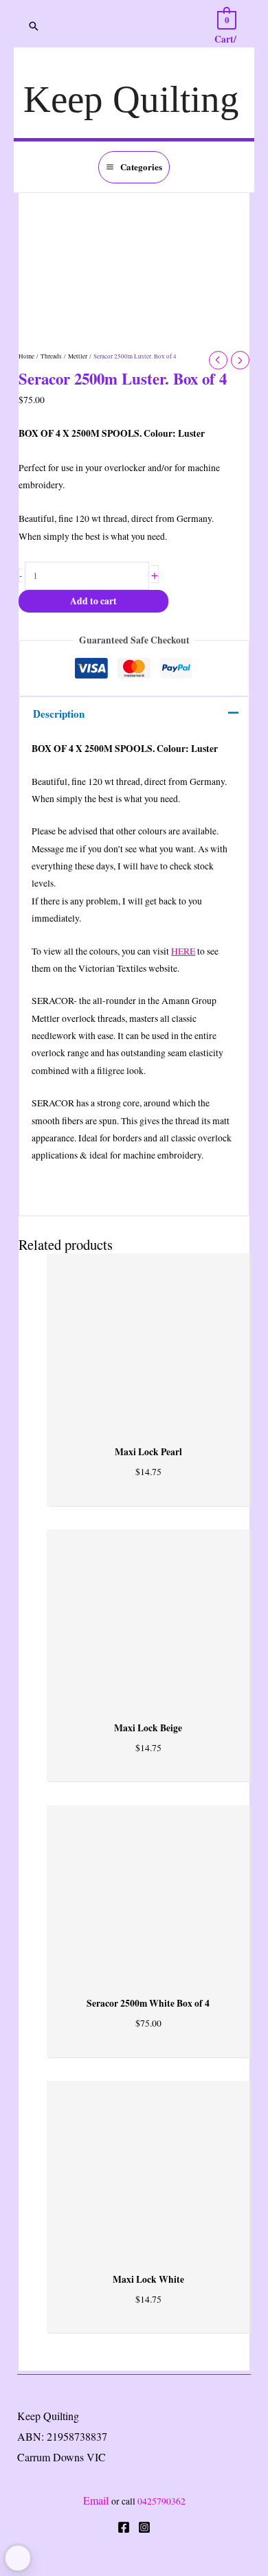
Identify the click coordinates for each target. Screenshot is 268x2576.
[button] (34, 26)
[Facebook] (124, 2527)
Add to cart (93, 601)
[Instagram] (144, 2527)
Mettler (78, 356)
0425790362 (161, 2501)
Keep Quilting (131, 99)
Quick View (148, 1415)
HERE (183, 951)
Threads (51, 356)
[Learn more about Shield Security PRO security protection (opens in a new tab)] (18, 2558)
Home (26, 356)
